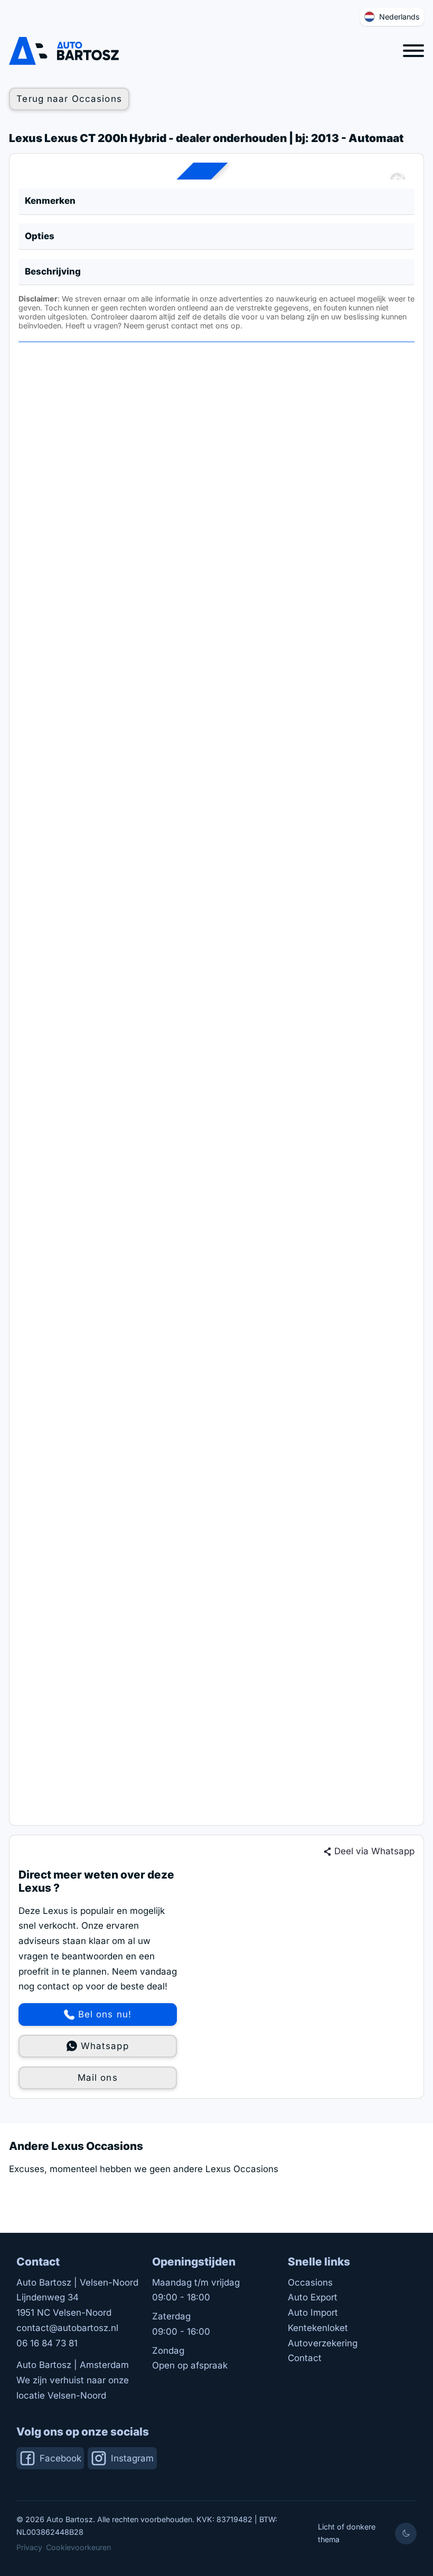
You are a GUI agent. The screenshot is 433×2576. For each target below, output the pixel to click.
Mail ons (98, 2078)
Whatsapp (105, 2046)
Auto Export (313, 2297)
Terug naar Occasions (69, 99)
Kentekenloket (318, 2328)
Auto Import (313, 2313)
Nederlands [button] (399, 17)
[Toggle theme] (406, 2533)
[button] (217, 202)
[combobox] (392, 17)
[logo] (64, 51)
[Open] (413, 51)
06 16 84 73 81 (47, 2343)
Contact (305, 2358)
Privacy (29, 2547)
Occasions (310, 2282)
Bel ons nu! (105, 2014)
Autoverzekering (323, 2343)
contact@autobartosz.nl (67, 2328)
